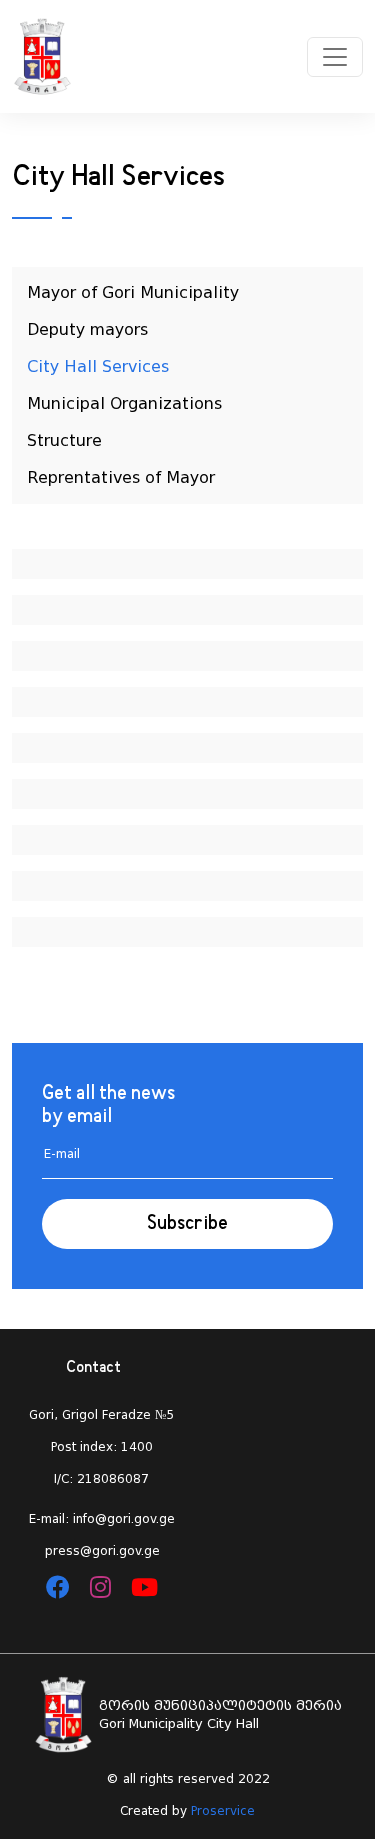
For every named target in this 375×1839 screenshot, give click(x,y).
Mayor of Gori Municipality (133, 292)
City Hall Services (98, 366)
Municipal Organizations (124, 403)
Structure (64, 440)
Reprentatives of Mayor (121, 477)
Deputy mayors (87, 329)
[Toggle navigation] (335, 57)
